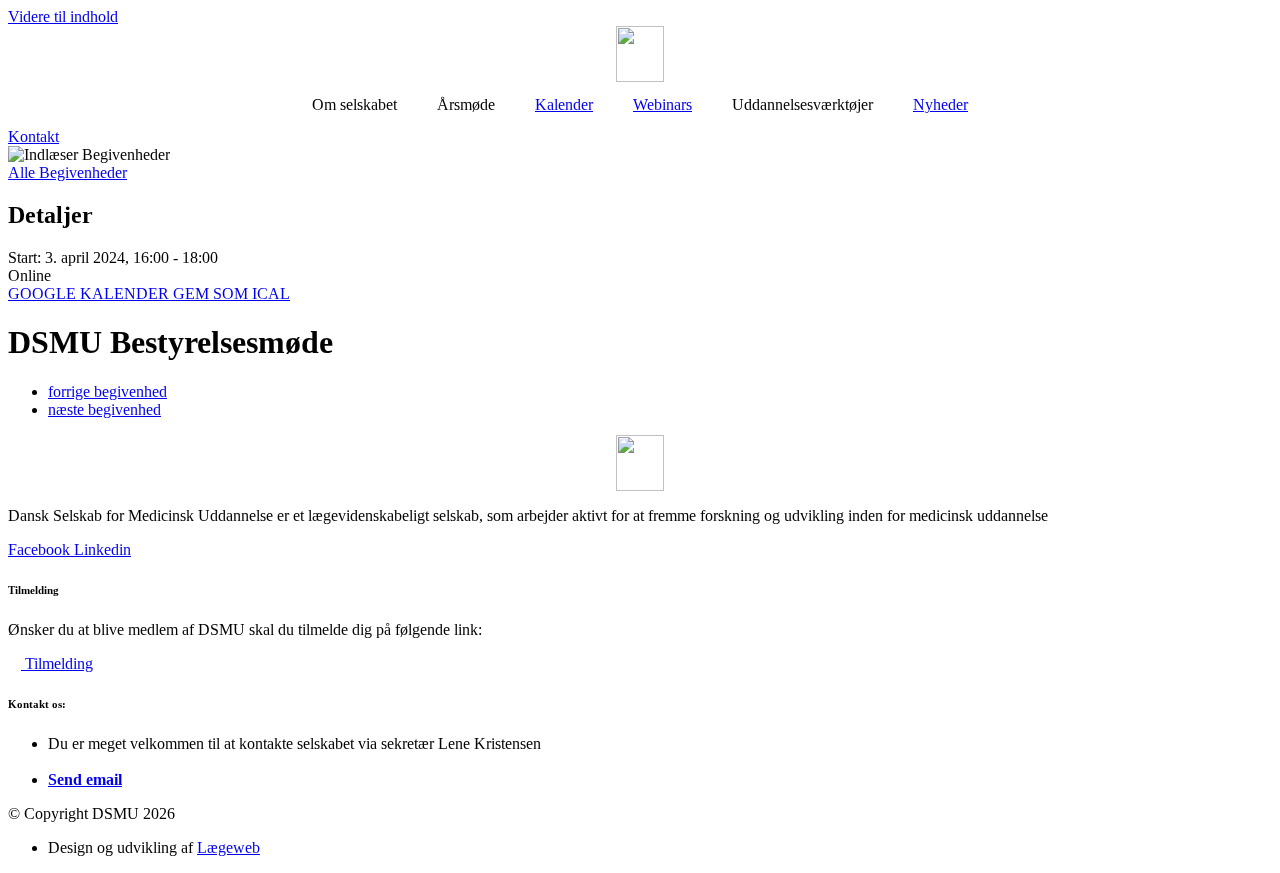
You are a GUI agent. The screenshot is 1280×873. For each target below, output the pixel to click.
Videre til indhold (63, 16)
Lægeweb (228, 847)
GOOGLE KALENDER (90, 293)
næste (104, 409)
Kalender (564, 104)
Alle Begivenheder (67, 172)
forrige (107, 391)
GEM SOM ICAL (231, 293)
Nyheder (940, 104)
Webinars (662, 104)
